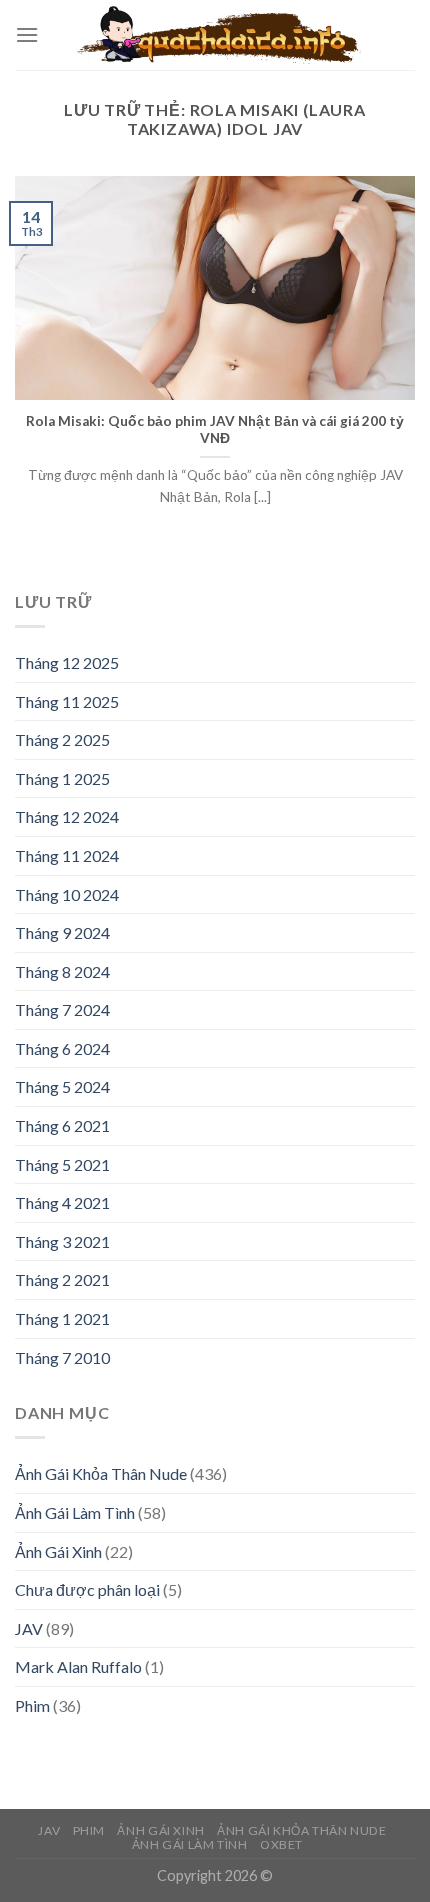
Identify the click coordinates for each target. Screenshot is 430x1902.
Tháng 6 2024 (62, 1048)
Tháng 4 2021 (62, 1202)
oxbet (281, 1844)
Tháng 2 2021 (62, 1279)
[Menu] (27, 34)
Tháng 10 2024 (67, 894)
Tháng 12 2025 (67, 662)
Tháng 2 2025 (62, 739)
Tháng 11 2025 (67, 701)
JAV (29, 1628)
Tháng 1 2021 (62, 1318)
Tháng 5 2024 (62, 1086)
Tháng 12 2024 (67, 816)
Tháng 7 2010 (62, 1357)
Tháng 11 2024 (67, 855)
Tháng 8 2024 (62, 971)
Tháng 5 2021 (62, 1164)
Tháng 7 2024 (62, 1009)
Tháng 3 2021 (62, 1241)
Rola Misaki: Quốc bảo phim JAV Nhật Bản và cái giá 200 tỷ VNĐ (215, 430)
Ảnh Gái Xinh (58, 1551)
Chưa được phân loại (87, 1589)
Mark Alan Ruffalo (78, 1666)
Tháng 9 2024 (62, 932)
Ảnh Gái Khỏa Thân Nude (101, 1473)
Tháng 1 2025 (62, 778)
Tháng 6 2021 (62, 1125)
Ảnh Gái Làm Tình (75, 1512)
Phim (32, 1705)
